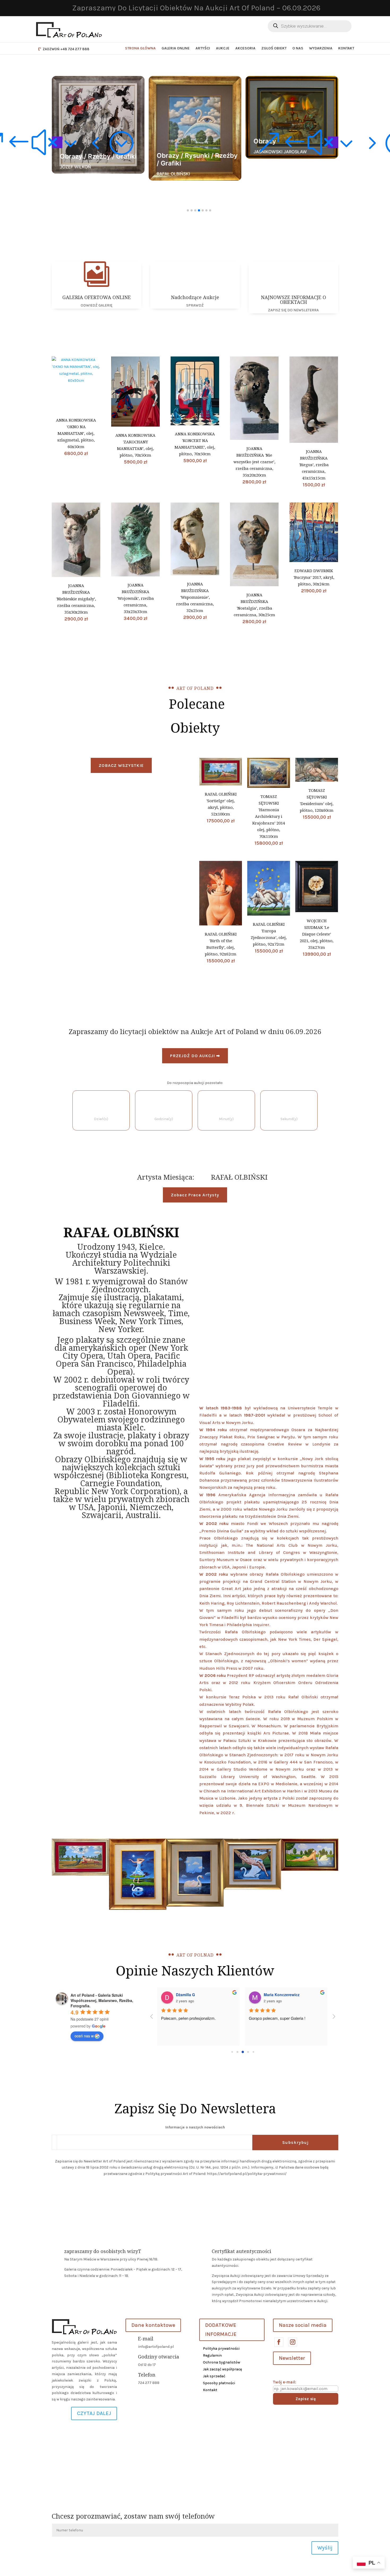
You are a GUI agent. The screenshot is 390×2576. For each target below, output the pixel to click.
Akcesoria (245, 48)
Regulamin (212, 2355)
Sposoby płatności (219, 2383)
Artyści (203, 48)
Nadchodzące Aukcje (195, 297)
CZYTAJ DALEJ (94, 2413)
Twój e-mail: (285, 2382)
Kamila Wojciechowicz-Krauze (233, 1995)
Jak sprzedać (214, 2376)
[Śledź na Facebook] (279, 2342)
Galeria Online (176, 48)
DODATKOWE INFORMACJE (221, 2330)
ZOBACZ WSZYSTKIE (121, 765)
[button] (57, 142)
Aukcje (223, 48)
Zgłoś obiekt (274, 48)
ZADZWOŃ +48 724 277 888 (66, 49)
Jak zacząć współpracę (222, 2369)
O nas (298, 48)
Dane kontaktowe (153, 2325)
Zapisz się (306, 2399)
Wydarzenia (321, 48)
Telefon (147, 2375)
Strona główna (140, 48)
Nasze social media (303, 2325)
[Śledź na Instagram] (292, 2342)
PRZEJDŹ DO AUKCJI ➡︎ (195, 1056)
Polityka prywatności (221, 2348)
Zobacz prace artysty (195, 1195)
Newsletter (292, 2358)
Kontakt (346, 48)
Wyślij (325, 2548)
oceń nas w (84, 2036)
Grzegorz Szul (306, 1995)
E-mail (146, 2339)
